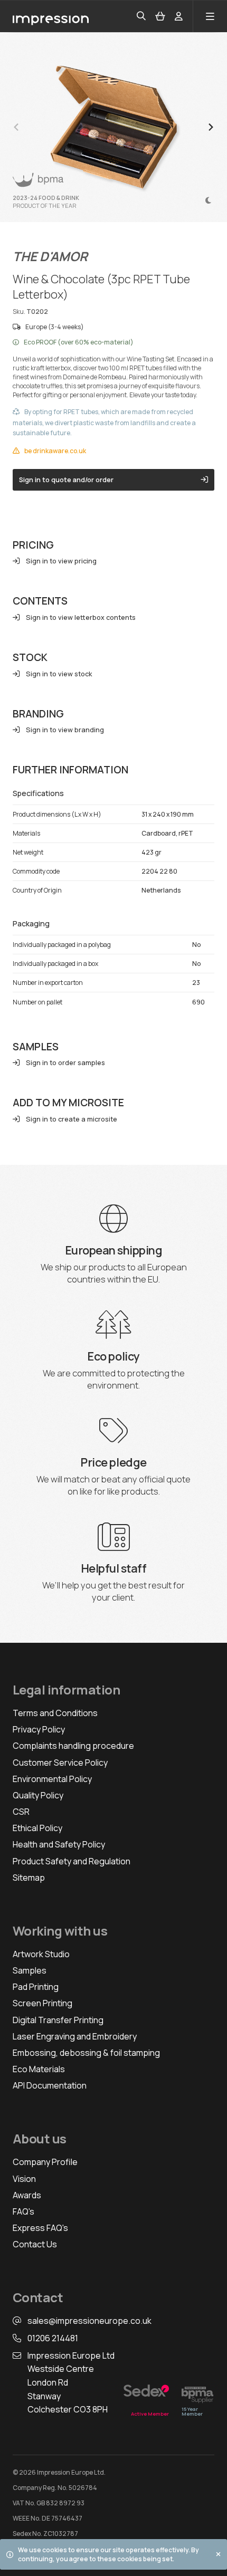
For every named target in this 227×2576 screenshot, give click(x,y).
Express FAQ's (40, 2228)
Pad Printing (36, 1987)
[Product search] (141, 16)
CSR (21, 1812)
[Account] (179, 17)
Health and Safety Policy (59, 1844)
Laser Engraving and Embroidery (75, 2036)
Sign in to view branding (65, 730)
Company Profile (45, 2162)
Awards (27, 2195)
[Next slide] (210, 127)
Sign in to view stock (59, 674)
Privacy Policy (39, 1729)
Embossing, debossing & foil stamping (86, 2053)
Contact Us (35, 2244)
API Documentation (50, 2085)
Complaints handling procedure (73, 1746)
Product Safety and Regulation (72, 1861)
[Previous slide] (17, 127)
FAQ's (23, 2211)
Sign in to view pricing (61, 561)
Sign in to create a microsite (72, 1119)
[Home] (51, 16)
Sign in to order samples (65, 1063)
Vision (24, 2179)
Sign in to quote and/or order (66, 480)
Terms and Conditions (55, 1713)
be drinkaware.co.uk (55, 451)
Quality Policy (38, 1795)
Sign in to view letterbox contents (81, 617)
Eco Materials (39, 2069)
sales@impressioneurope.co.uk (89, 2321)
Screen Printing (42, 2003)
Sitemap (29, 1878)
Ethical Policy (37, 1828)
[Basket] (160, 17)
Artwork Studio (41, 1954)
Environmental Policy (52, 1779)
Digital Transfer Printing (58, 2020)
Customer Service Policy (60, 1763)
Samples (30, 1970)
